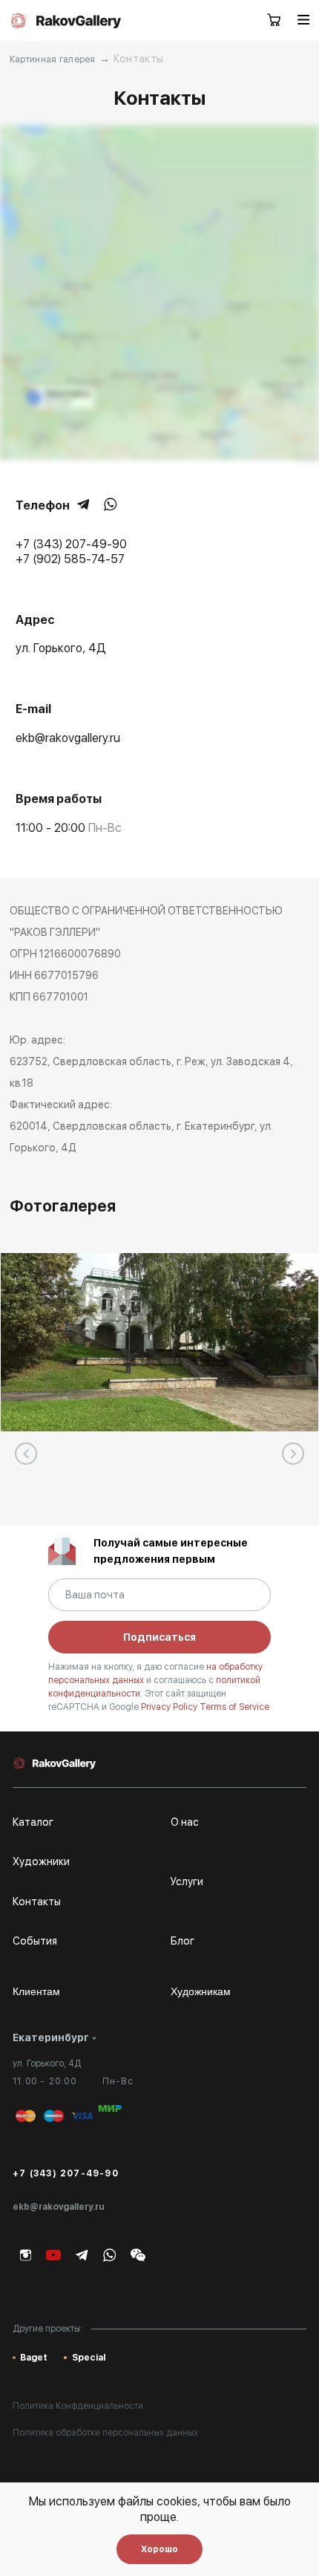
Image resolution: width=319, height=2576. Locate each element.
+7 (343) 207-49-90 (66, 2173)
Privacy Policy (170, 1707)
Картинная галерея (53, 59)
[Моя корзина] (274, 21)
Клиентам (36, 1991)
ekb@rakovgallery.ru (59, 2207)
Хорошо (159, 2549)
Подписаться (159, 1637)
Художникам (201, 1991)
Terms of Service (234, 1707)
